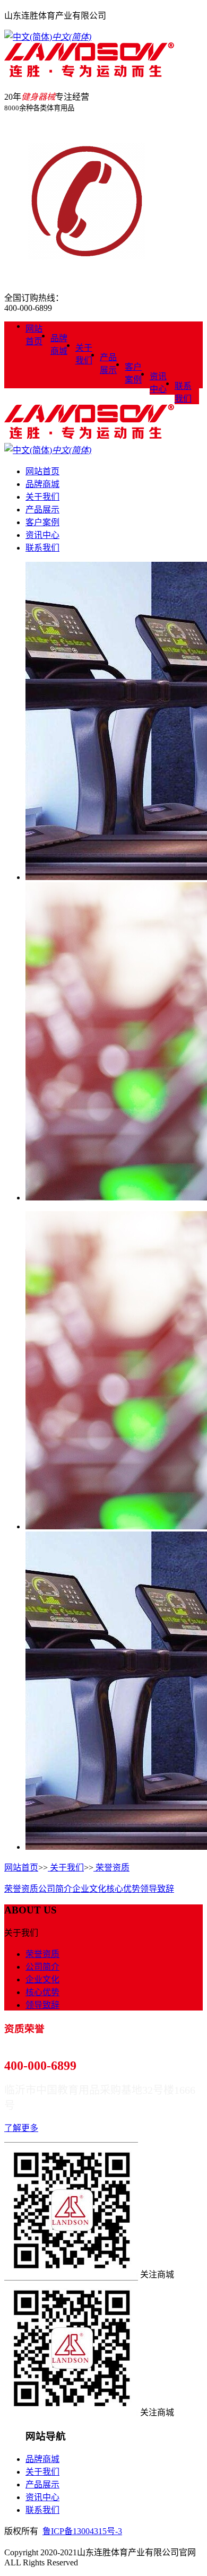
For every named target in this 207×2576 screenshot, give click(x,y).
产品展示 (108, 364)
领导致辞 (157, 1889)
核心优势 (123, 1889)
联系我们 (183, 392)
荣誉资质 (111, 1868)
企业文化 (89, 1889)
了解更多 (21, 2128)
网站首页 (34, 335)
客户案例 (133, 373)
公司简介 (55, 1889)
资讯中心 (158, 383)
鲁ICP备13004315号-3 (82, 2531)
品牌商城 (59, 345)
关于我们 (84, 354)
